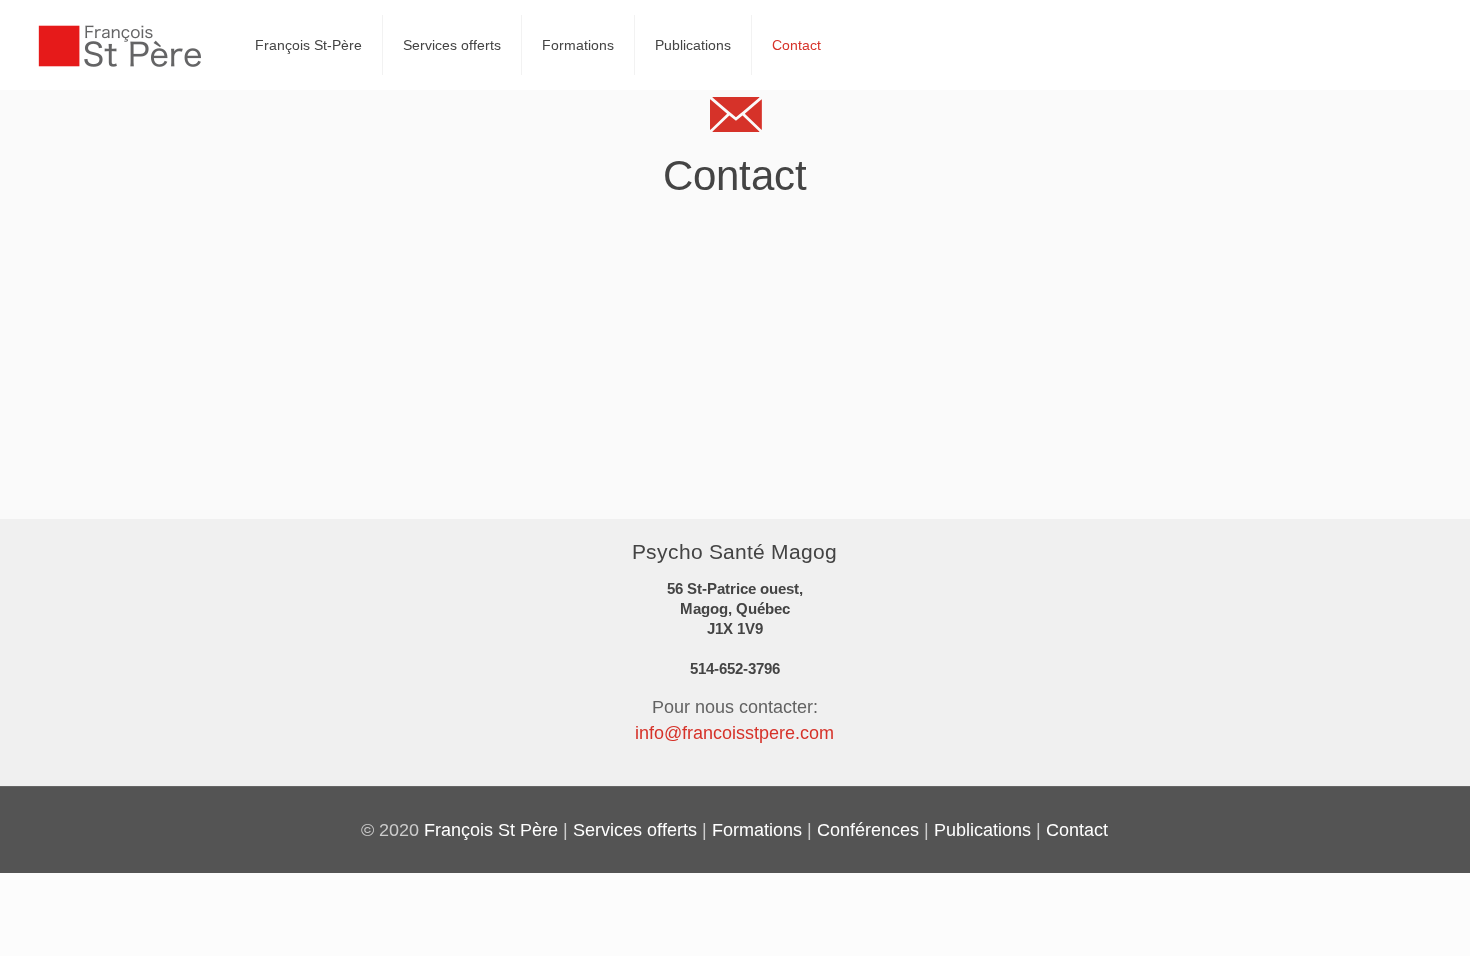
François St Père (491, 830)
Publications (982, 830)
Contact (1077, 830)
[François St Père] (120, 45)
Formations (757, 830)
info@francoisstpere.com (734, 733)
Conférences (868, 830)
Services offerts (635, 830)
